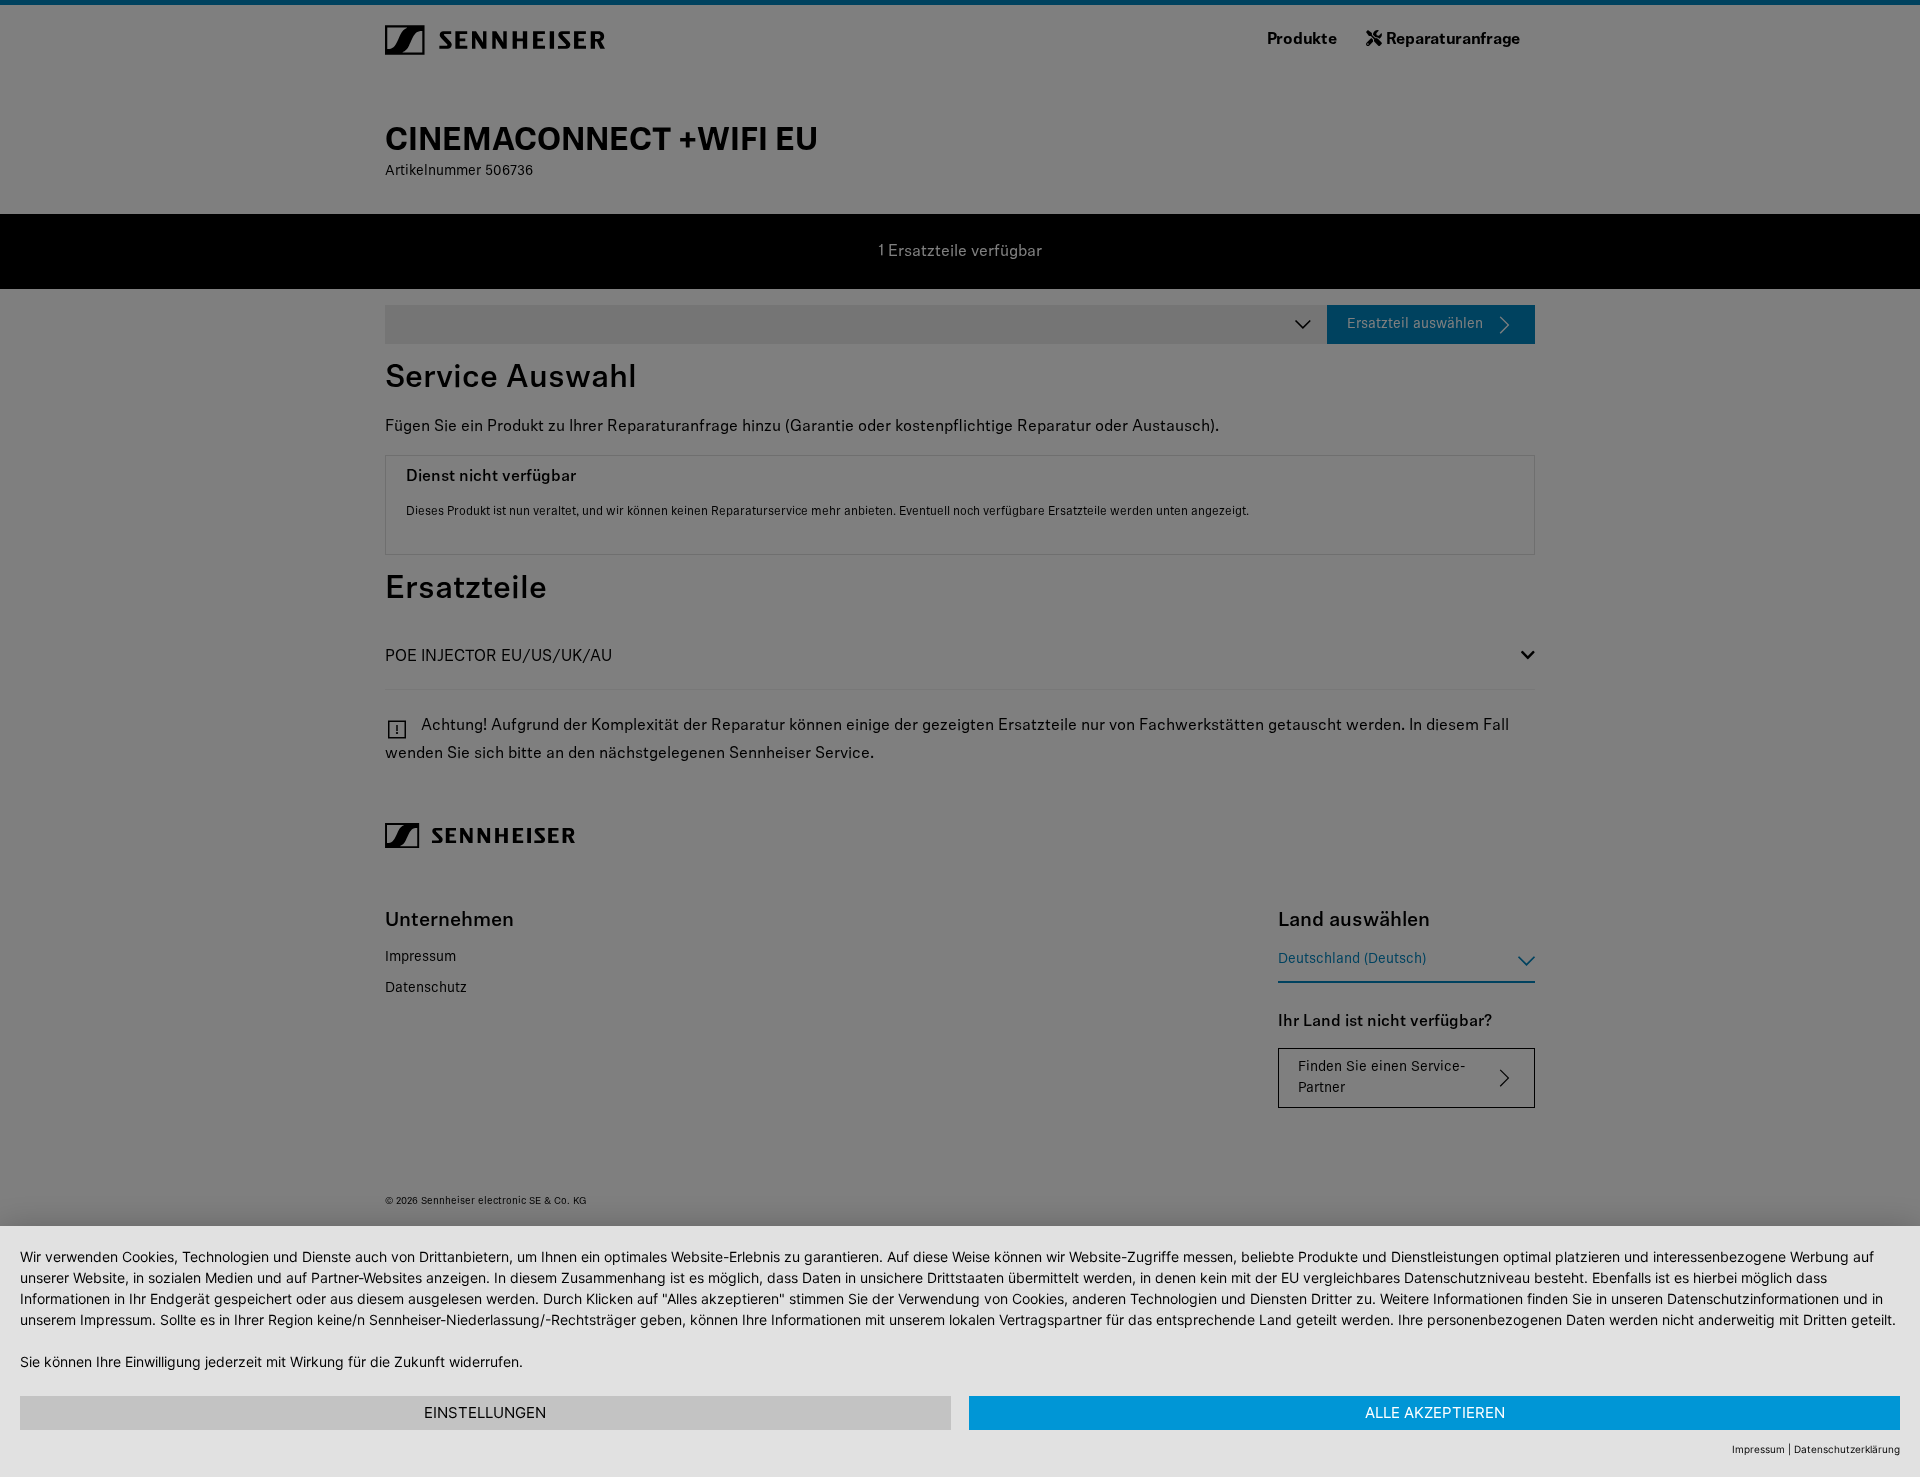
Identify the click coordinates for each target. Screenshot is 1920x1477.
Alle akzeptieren (1435, 1412)
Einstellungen (485, 1412)
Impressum (1758, 1449)
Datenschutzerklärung (1847, 1449)
